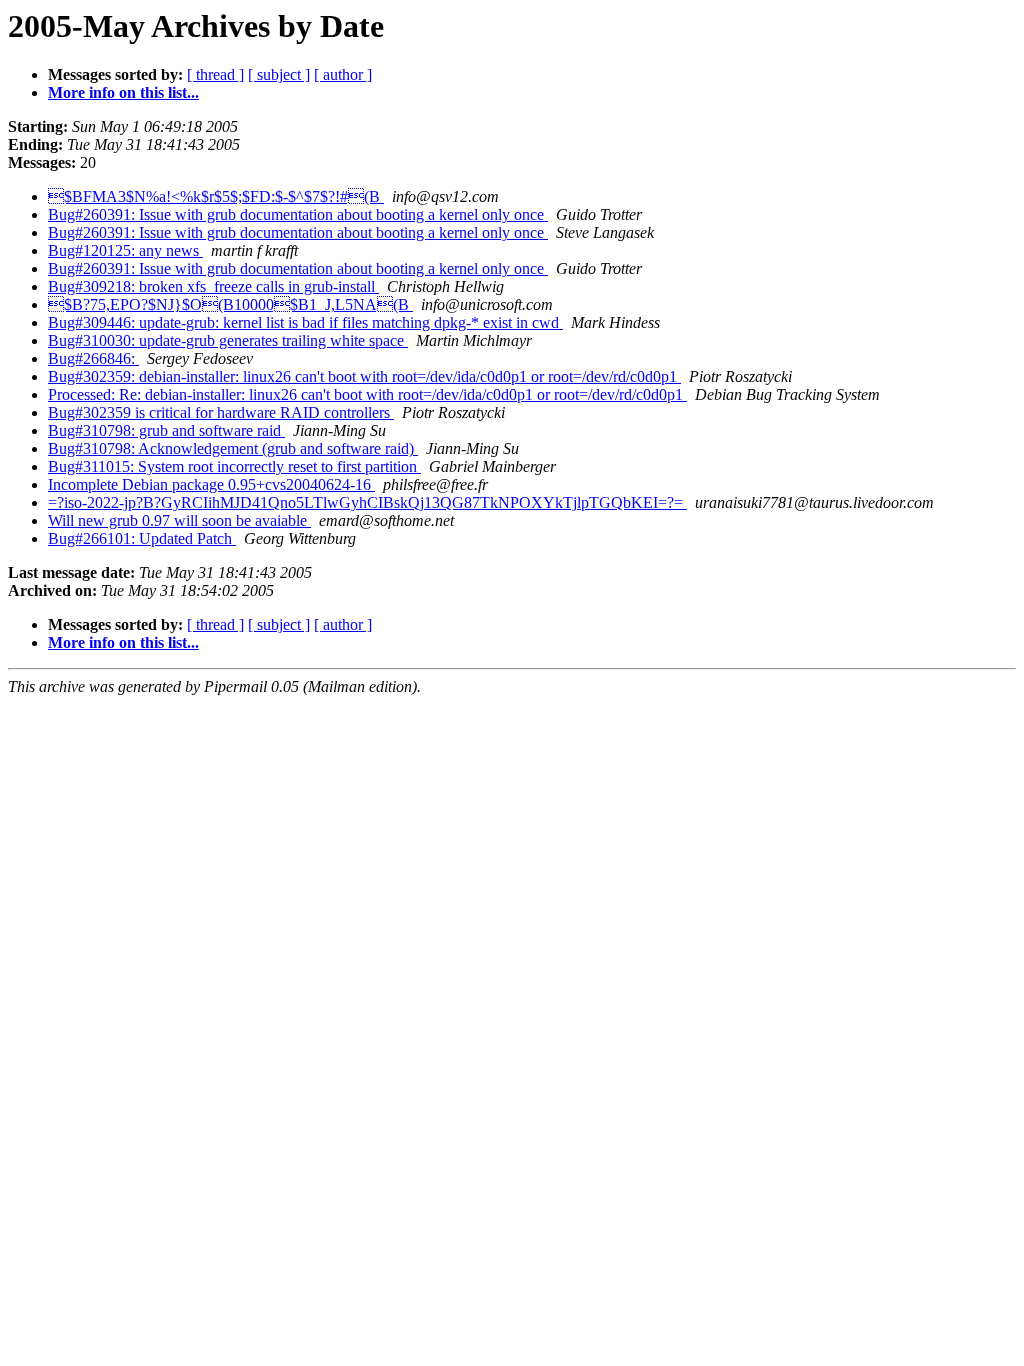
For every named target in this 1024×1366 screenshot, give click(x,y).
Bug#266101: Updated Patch (142, 538)
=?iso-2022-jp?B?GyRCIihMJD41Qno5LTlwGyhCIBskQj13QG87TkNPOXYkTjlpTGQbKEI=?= (367, 502)
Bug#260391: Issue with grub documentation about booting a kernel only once (298, 214)
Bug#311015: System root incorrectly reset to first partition (234, 466)
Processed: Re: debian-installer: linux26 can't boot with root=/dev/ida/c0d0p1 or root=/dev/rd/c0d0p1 (367, 394)
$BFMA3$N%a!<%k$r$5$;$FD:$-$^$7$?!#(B (216, 196)
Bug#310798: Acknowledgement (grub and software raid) (233, 448)
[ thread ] (215, 74)
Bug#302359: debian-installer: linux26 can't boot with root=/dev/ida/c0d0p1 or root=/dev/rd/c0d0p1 (364, 376)
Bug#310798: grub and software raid (166, 430)
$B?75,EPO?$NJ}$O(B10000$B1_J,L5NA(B (230, 304)
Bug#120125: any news (125, 250)
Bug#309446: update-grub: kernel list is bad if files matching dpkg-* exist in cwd (305, 322)
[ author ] (343, 74)
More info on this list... (123, 92)
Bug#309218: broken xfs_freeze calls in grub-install (213, 286)
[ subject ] (279, 74)
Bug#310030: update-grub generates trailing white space (228, 340)
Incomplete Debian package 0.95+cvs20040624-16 (211, 484)
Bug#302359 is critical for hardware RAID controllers (221, 412)
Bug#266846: (93, 358)
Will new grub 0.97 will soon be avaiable (179, 520)
